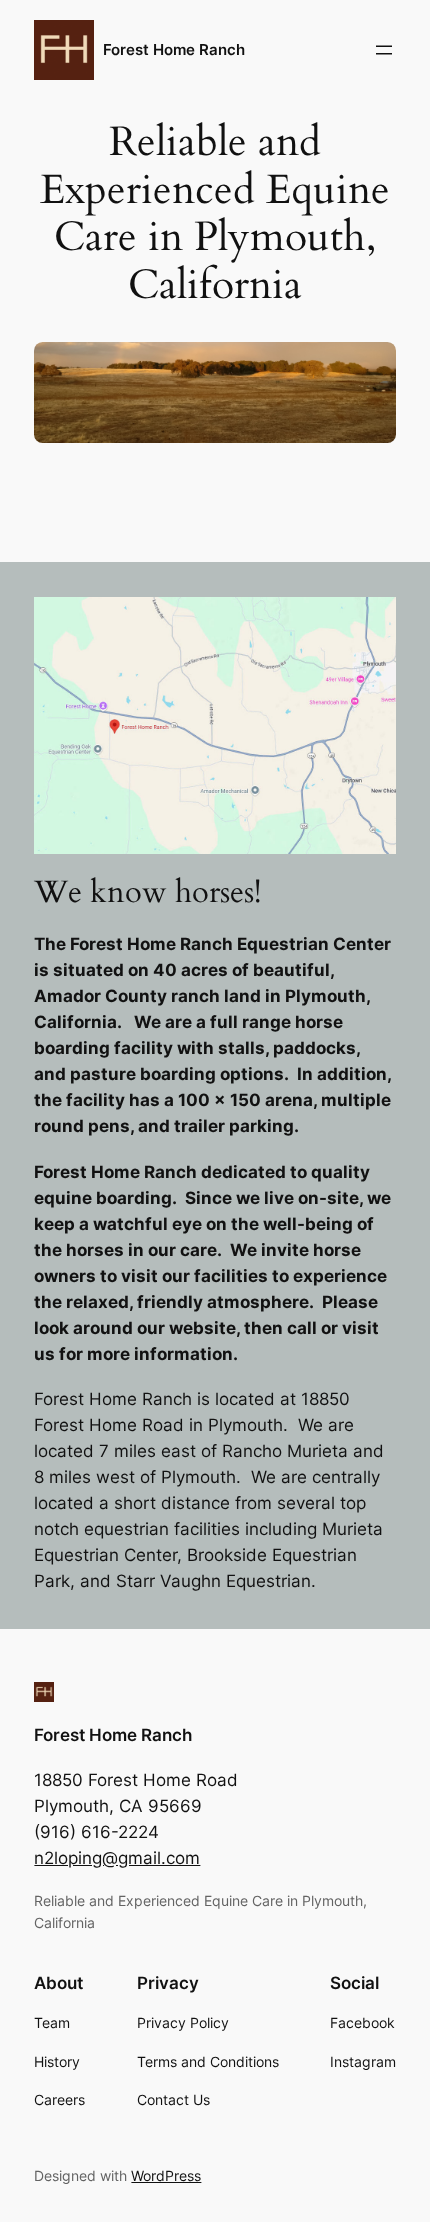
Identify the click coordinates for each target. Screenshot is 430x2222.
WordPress (166, 2175)
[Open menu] (384, 50)
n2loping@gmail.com (117, 1858)
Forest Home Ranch (174, 50)
